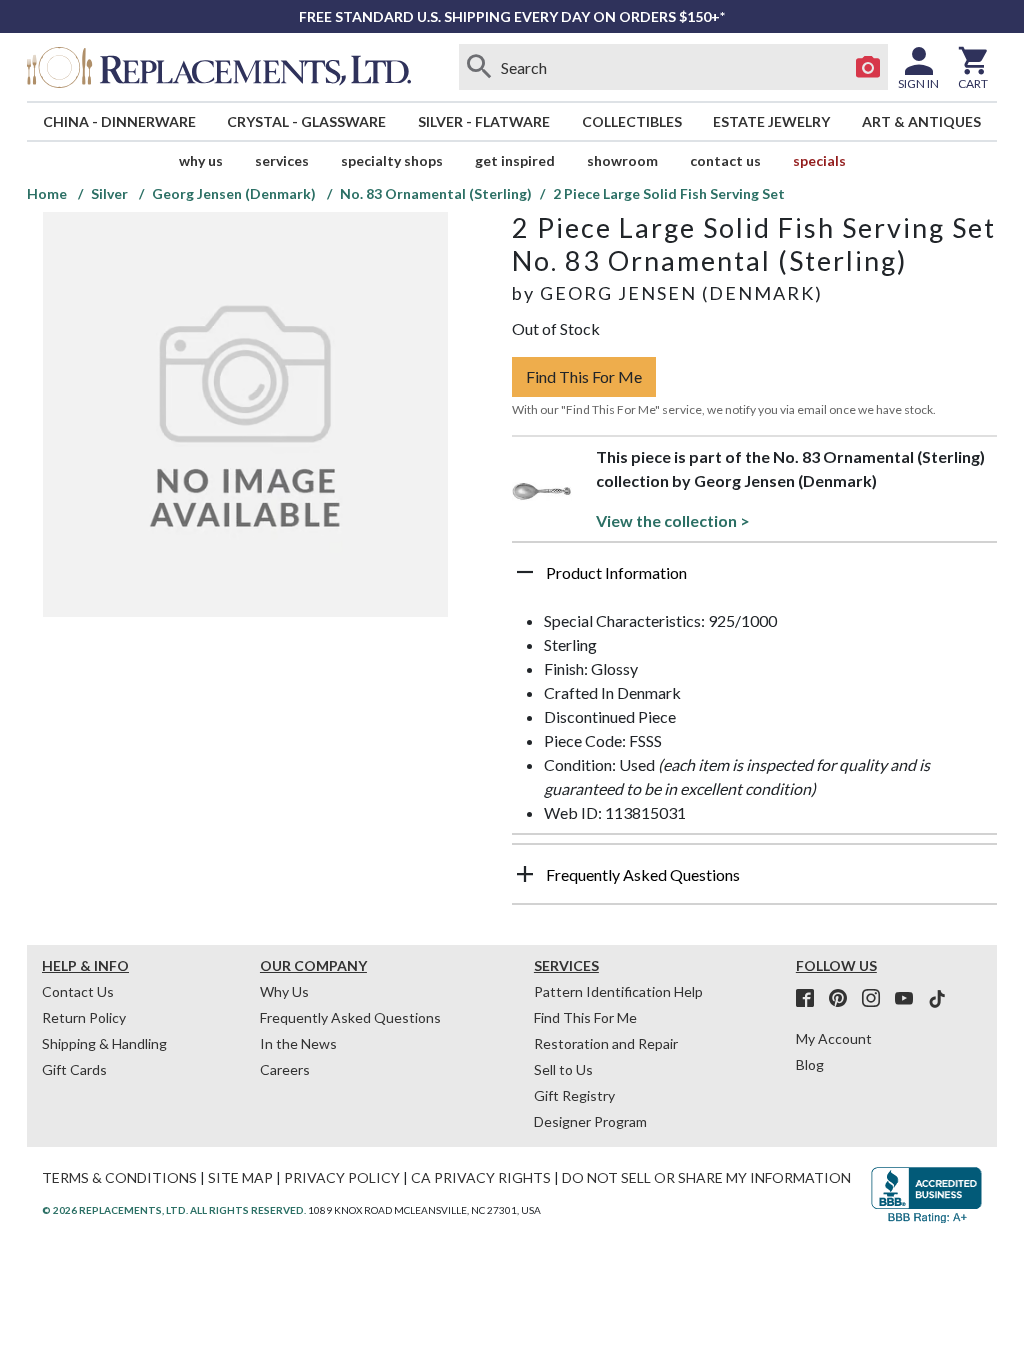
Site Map (240, 1177)
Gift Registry (574, 1095)
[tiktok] (937, 999)
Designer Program (590, 1121)
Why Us (284, 991)
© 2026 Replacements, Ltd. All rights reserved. (174, 1210)
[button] (754, 580)
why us (201, 160)
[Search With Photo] (868, 67)
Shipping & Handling (104, 1043)
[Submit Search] (479, 67)
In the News (298, 1043)
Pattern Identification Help (618, 991)
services (282, 160)
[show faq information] (525, 874)
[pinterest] (844, 999)
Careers (285, 1069)
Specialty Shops (392, 160)
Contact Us (725, 160)
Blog (810, 1064)
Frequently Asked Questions (350, 1017)
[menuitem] (119, 121)
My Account (834, 1038)
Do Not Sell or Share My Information (706, 1177)
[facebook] (811, 999)
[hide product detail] (525, 572)
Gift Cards (74, 1069)
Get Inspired (515, 160)
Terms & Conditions (119, 1177)
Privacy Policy (342, 1177)
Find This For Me (584, 376)
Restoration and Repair (606, 1043)
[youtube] (910, 999)
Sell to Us (563, 1069)
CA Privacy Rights (481, 1177)
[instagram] (877, 999)
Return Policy (84, 1017)
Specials (819, 160)
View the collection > (673, 520)
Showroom (622, 160)
